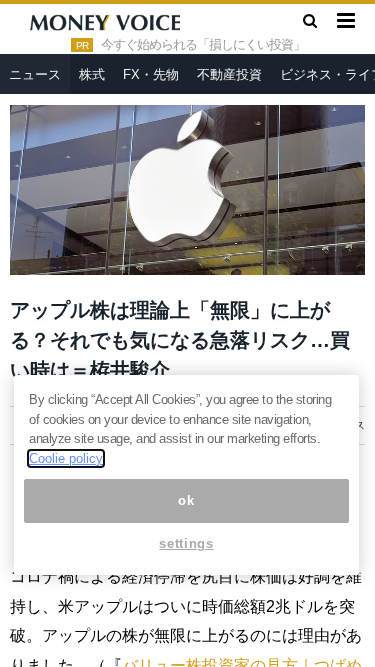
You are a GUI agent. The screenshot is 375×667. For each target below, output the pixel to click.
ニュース (35, 74)
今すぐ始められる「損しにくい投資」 (203, 45)
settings (186, 543)
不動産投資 (229, 74)
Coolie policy (66, 458)
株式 (92, 74)
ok (186, 500)
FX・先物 (151, 74)
